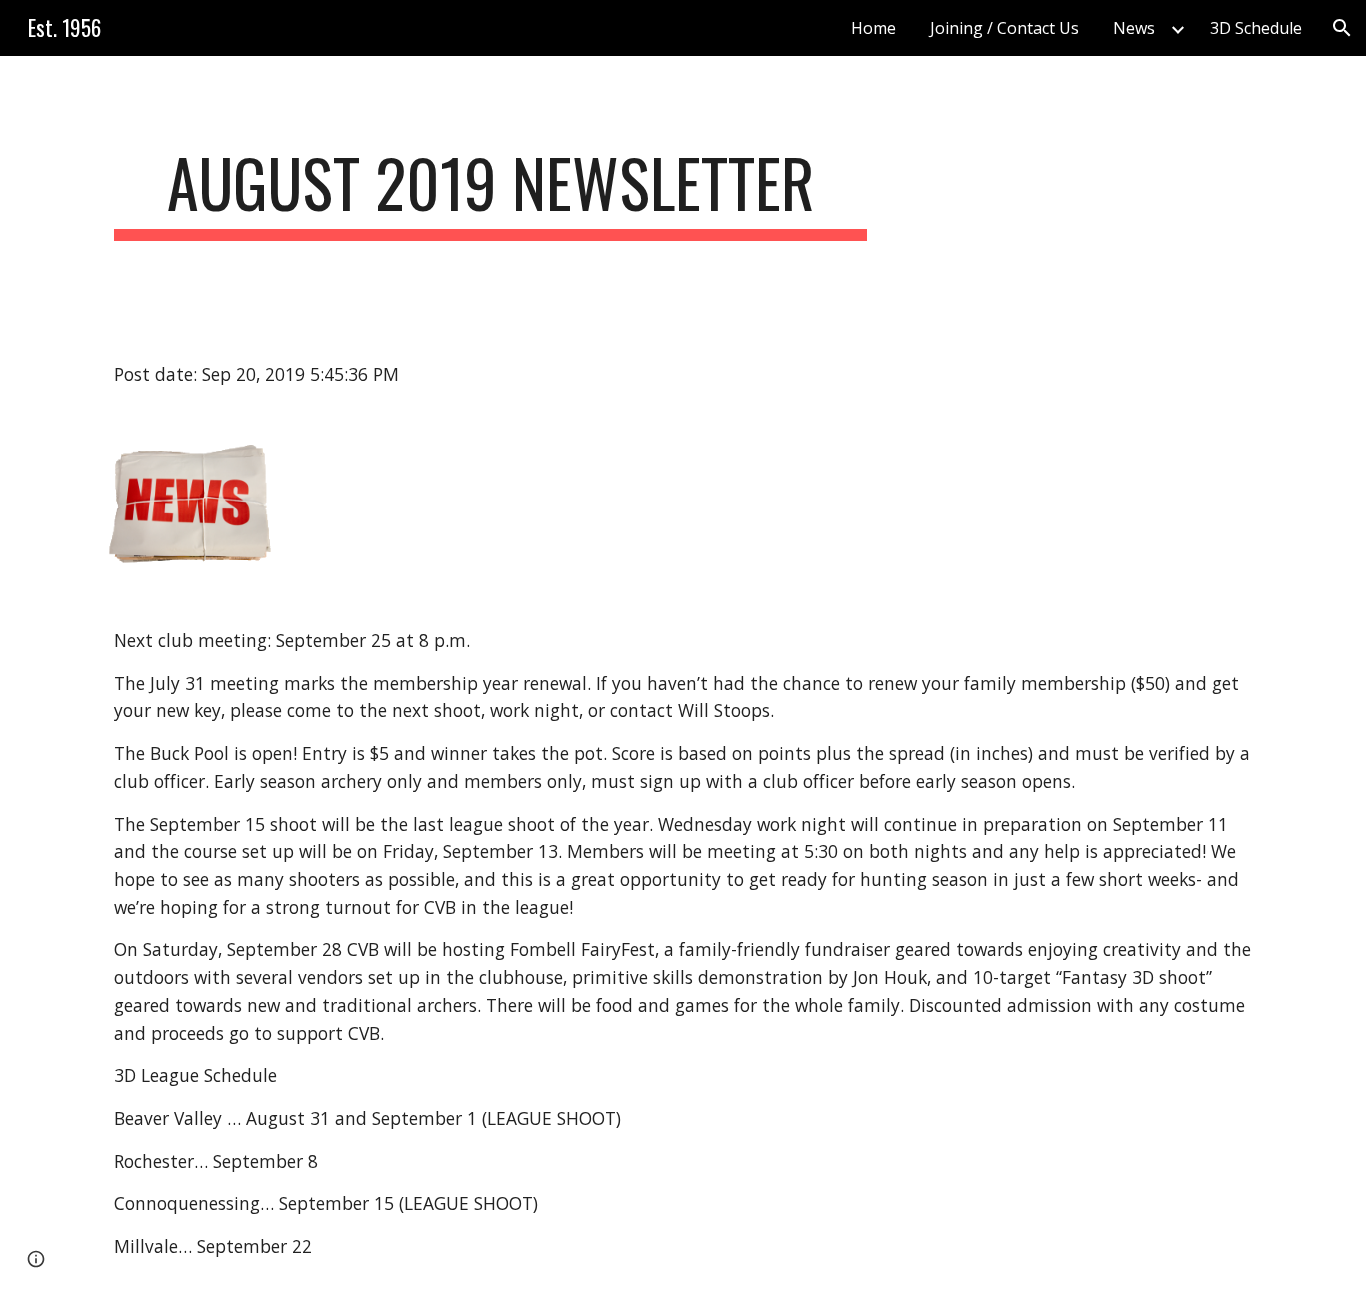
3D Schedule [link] (1256, 28)
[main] (491, 192)
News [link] (1134, 28)
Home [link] (873, 28)
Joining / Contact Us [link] (1004, 28)
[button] (1342, 28)
